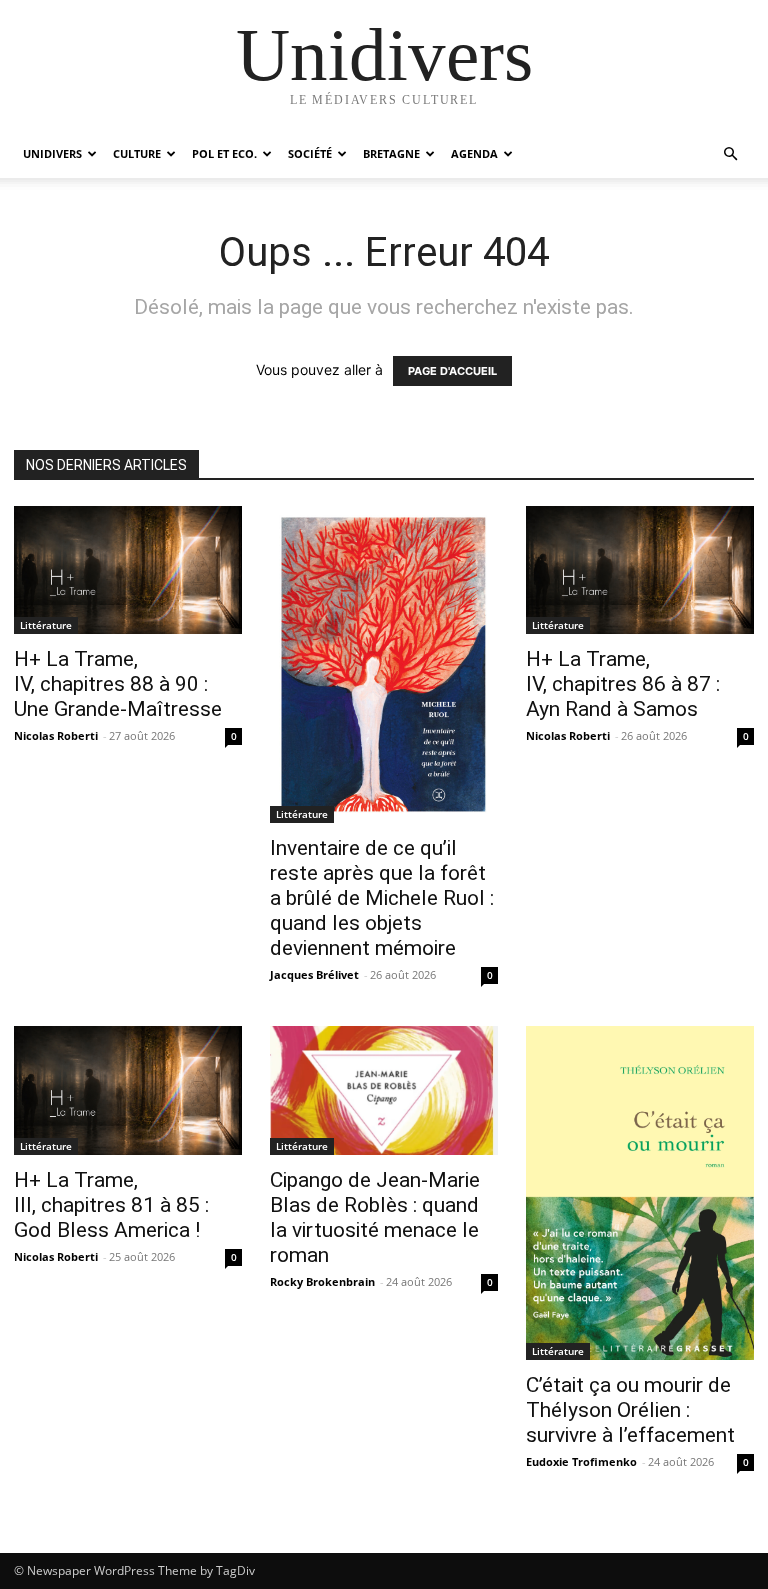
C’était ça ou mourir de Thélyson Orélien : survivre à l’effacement (630, 1410)
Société (310, 153)
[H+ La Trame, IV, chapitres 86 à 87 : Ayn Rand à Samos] (640, 570)
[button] (730, 154)
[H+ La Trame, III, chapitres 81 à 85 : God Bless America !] (128, 1090)
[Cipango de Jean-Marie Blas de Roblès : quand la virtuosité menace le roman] (384, 1090)
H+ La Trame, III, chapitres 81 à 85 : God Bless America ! (111, 1205)
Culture (137, 153)
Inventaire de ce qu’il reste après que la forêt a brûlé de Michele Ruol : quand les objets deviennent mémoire (382, 898)
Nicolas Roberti (56, 735)
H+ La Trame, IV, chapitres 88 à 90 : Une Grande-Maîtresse (118, 684)
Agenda (474, 153)
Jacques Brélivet (314, 974)
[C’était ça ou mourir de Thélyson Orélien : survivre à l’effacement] (640, 1193)
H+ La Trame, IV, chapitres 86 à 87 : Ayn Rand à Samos (623, 684)
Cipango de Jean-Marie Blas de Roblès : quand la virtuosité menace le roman (375, 1217)
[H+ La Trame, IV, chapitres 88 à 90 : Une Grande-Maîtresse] (128, 570)
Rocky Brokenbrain (322, 1281)
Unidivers (52, 153)
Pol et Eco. (224, 153)
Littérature (46, 625)
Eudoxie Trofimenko (581, 1461)
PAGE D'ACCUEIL (452, 371)
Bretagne (391, 153)
